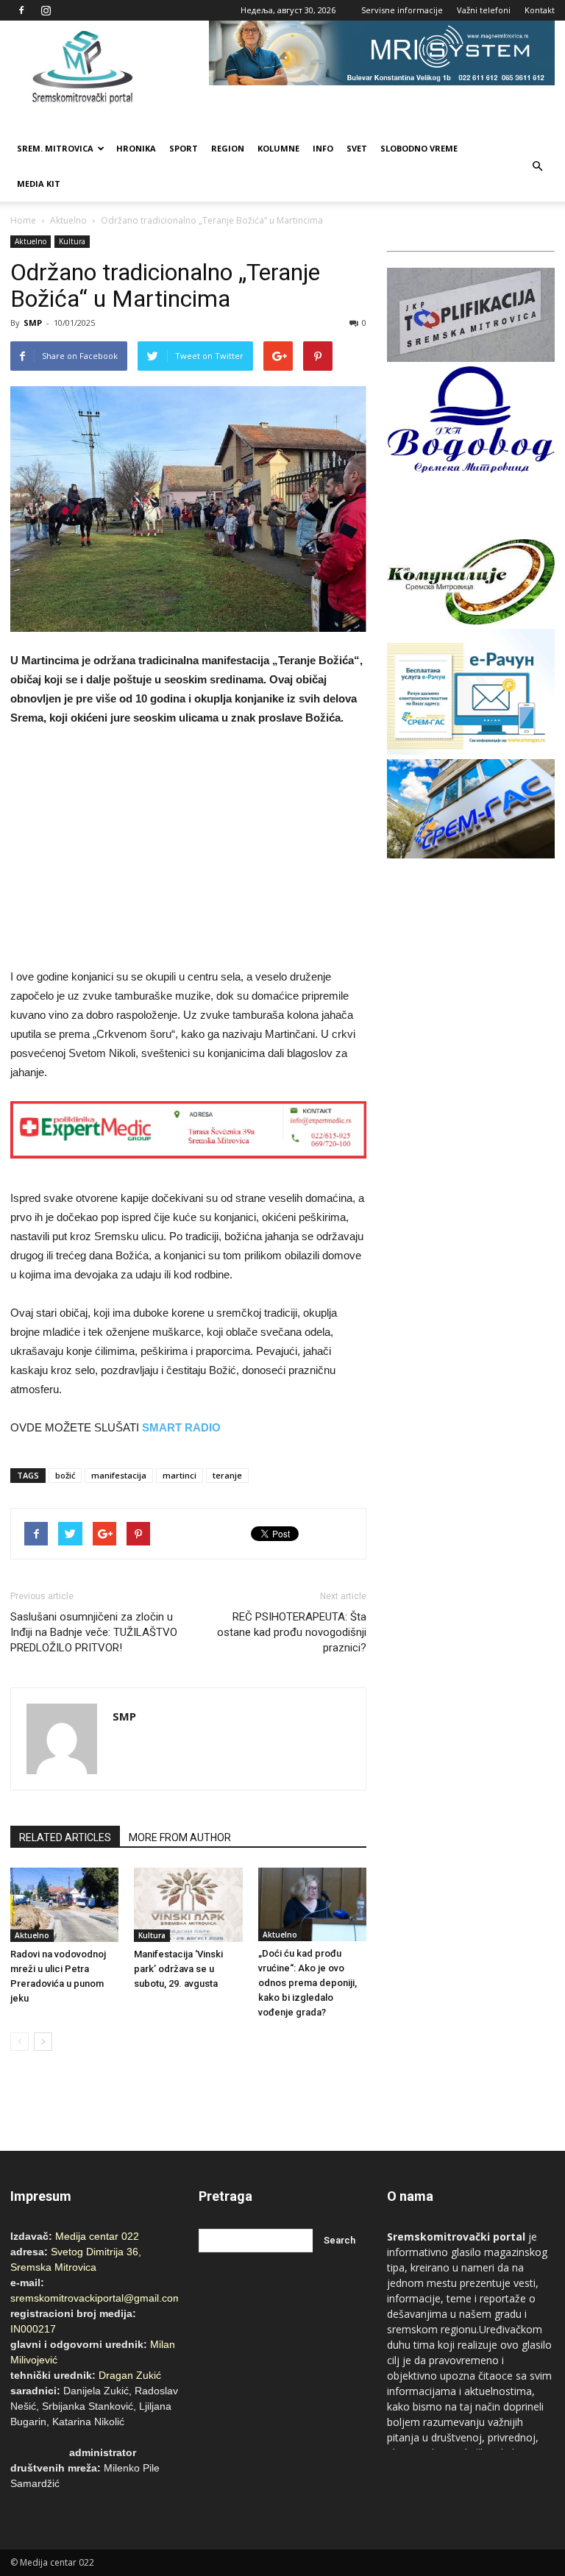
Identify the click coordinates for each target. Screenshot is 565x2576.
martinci (180, 1475)
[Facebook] (21, 10)
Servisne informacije (402, 10)
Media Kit (39, 184)
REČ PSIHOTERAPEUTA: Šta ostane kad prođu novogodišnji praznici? (292, 1632)
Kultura (72, 241)
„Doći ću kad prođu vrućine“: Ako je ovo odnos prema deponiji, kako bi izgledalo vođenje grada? (308, 1983)
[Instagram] (46, 10)
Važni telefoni (484, 10)
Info (323, 148)
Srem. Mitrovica (55, 148)
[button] (537, 166)
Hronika (136, 148)
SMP (33, 323)
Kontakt (540, 10)
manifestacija (119, 1475)
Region (228, 148)
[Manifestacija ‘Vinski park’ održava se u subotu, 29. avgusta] (188, 1905)
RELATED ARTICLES (65, 1837)
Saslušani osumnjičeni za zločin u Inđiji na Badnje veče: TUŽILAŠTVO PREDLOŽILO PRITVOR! (94, 1632)
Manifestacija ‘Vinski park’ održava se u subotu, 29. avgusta (178, 1969)
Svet (357, 148)
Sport (184, 148)
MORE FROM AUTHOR (180, 1837)
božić (65, 1475)
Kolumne (278, 148)
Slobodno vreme (419, 148)
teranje (227, 1475)
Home (23, 220)
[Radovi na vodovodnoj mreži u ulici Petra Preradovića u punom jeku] (64, 1905)
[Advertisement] (188, 850)
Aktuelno (68, 220)
